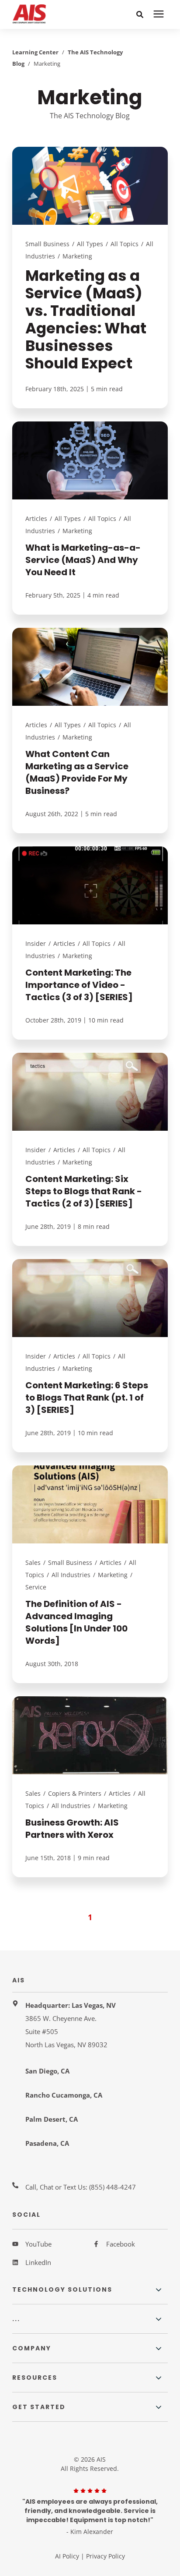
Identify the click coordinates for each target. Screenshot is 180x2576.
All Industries (71, 1575)
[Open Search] (141, 15)
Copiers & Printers (75, 1793)
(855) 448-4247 (112, 2187)
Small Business (47, 244)
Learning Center (35, 52)
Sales (33, 1562)
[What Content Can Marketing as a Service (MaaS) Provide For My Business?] (90, 731)
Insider (36, 943)
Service (36, 1587)
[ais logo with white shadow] (43, 14)
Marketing (77, 256)
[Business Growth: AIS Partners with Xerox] (90, 1787)
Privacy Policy (106, 2556)
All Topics (125, 244)
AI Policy (67, 2556)
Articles (36, 518)
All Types (90, 244)
